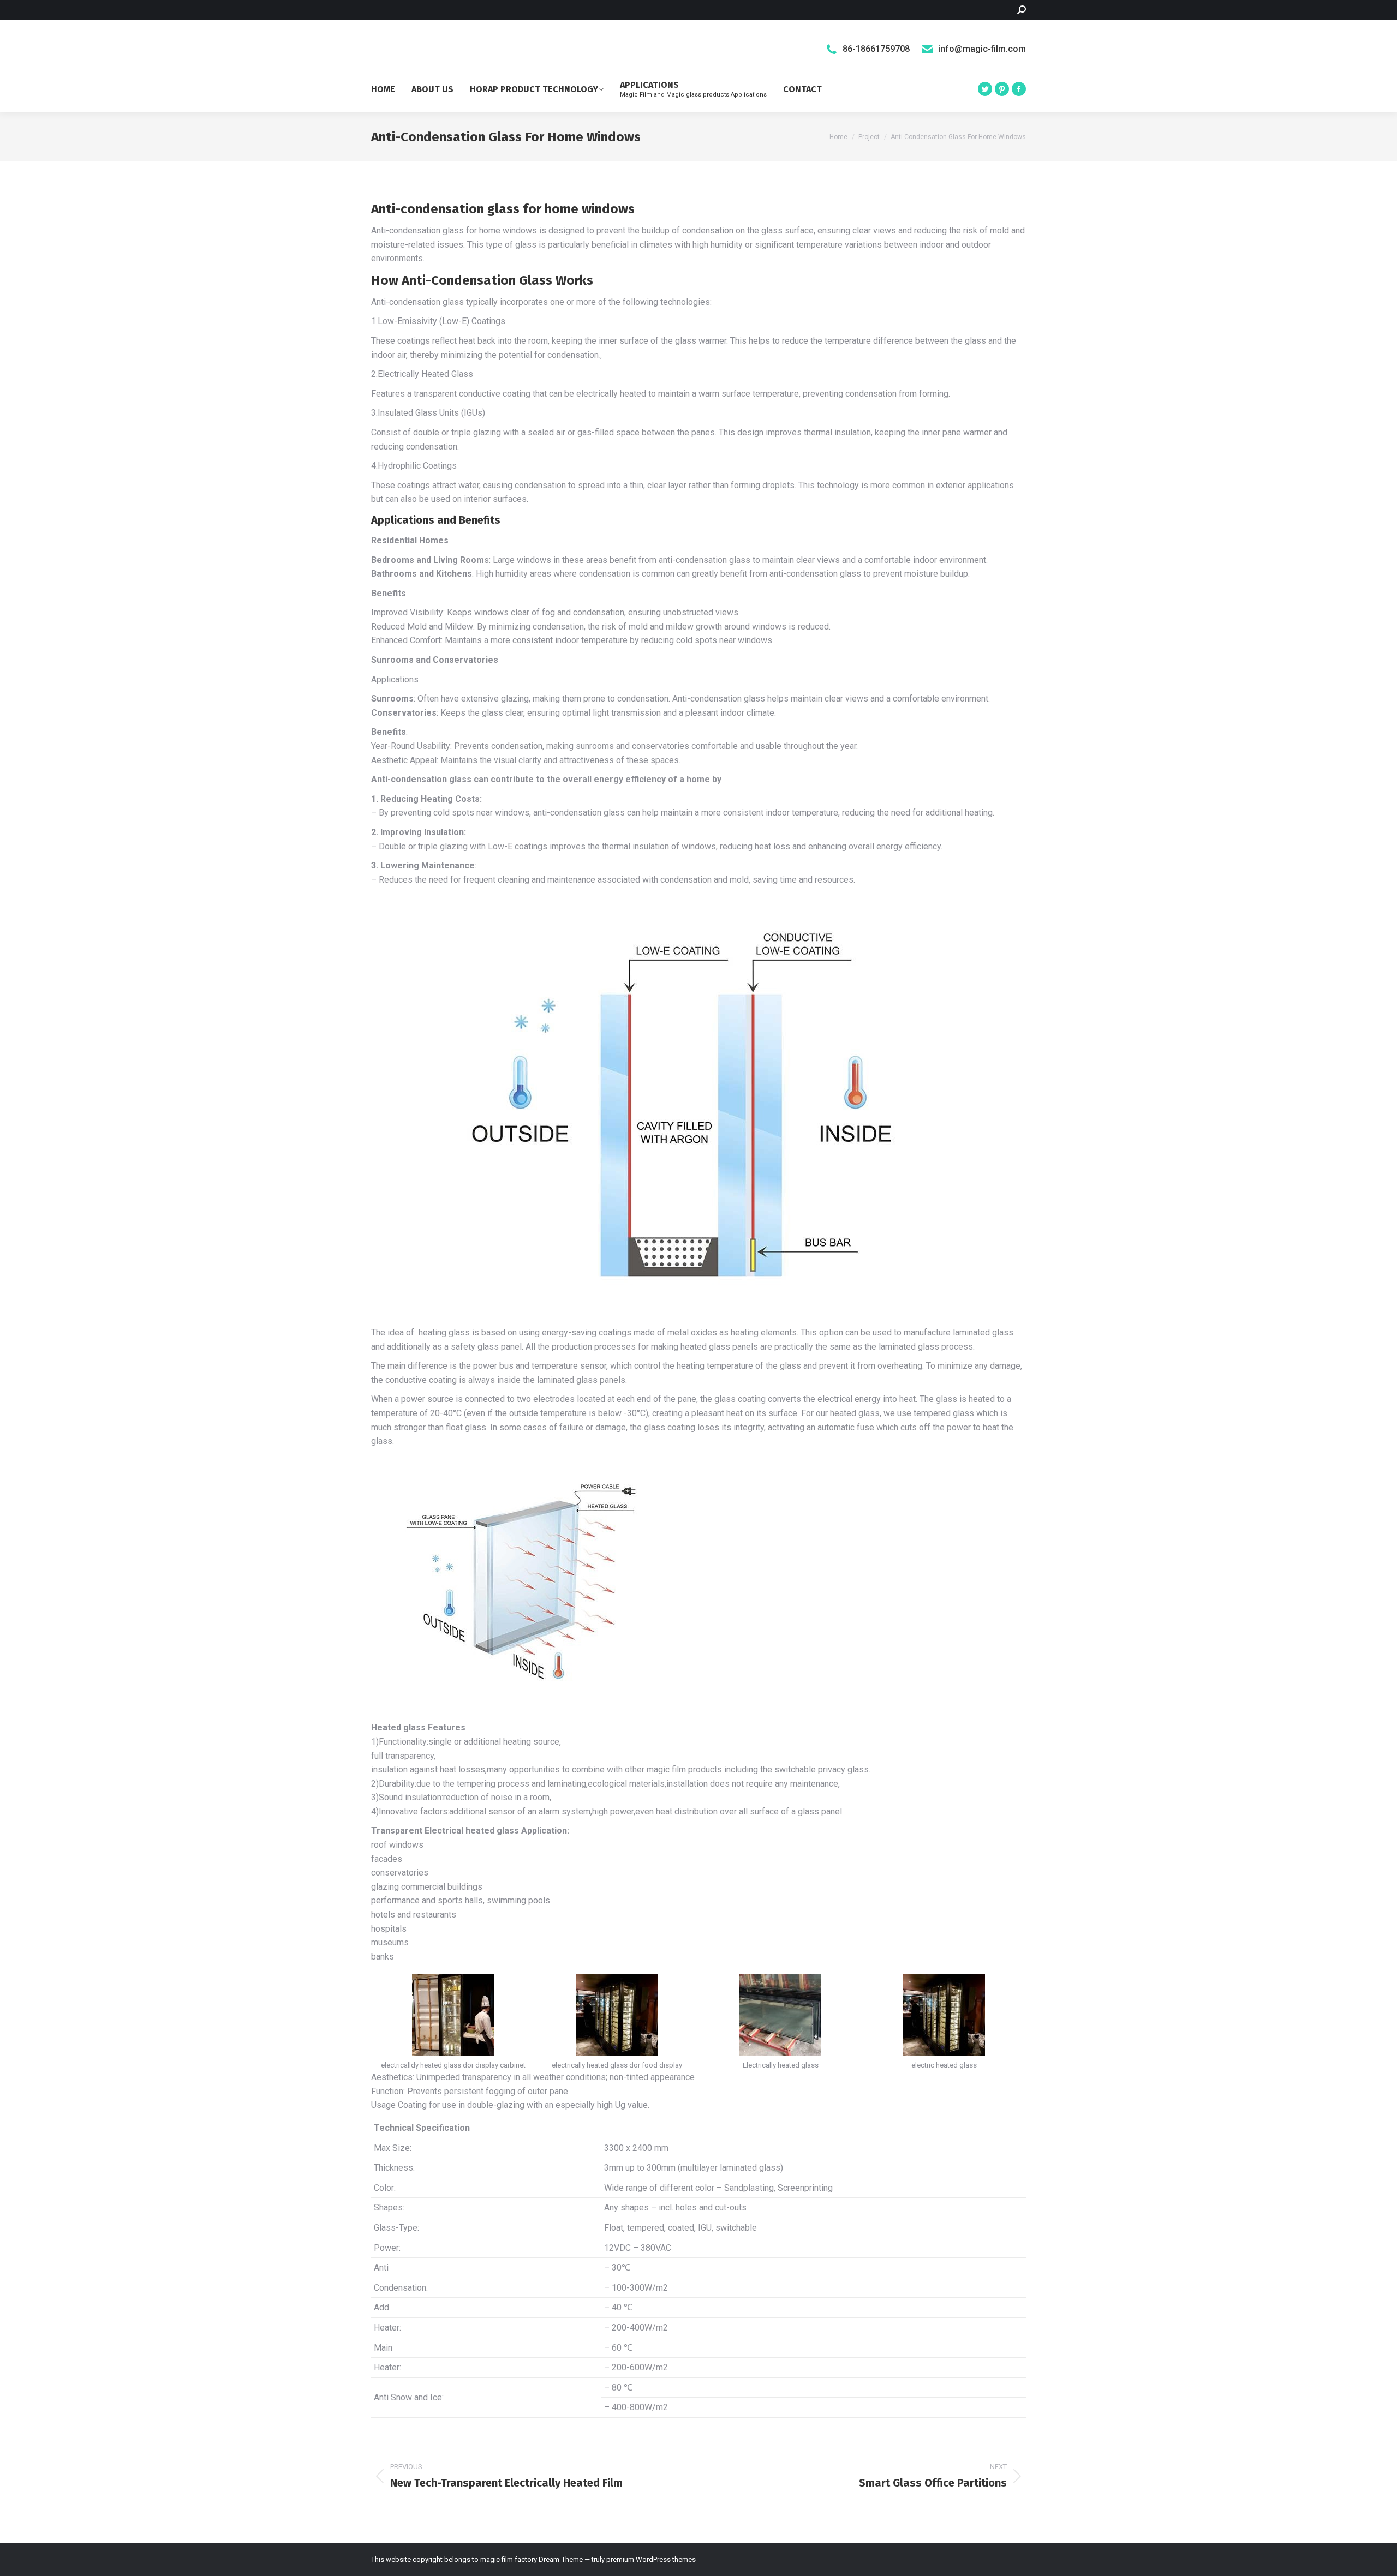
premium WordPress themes (651, 2559)
